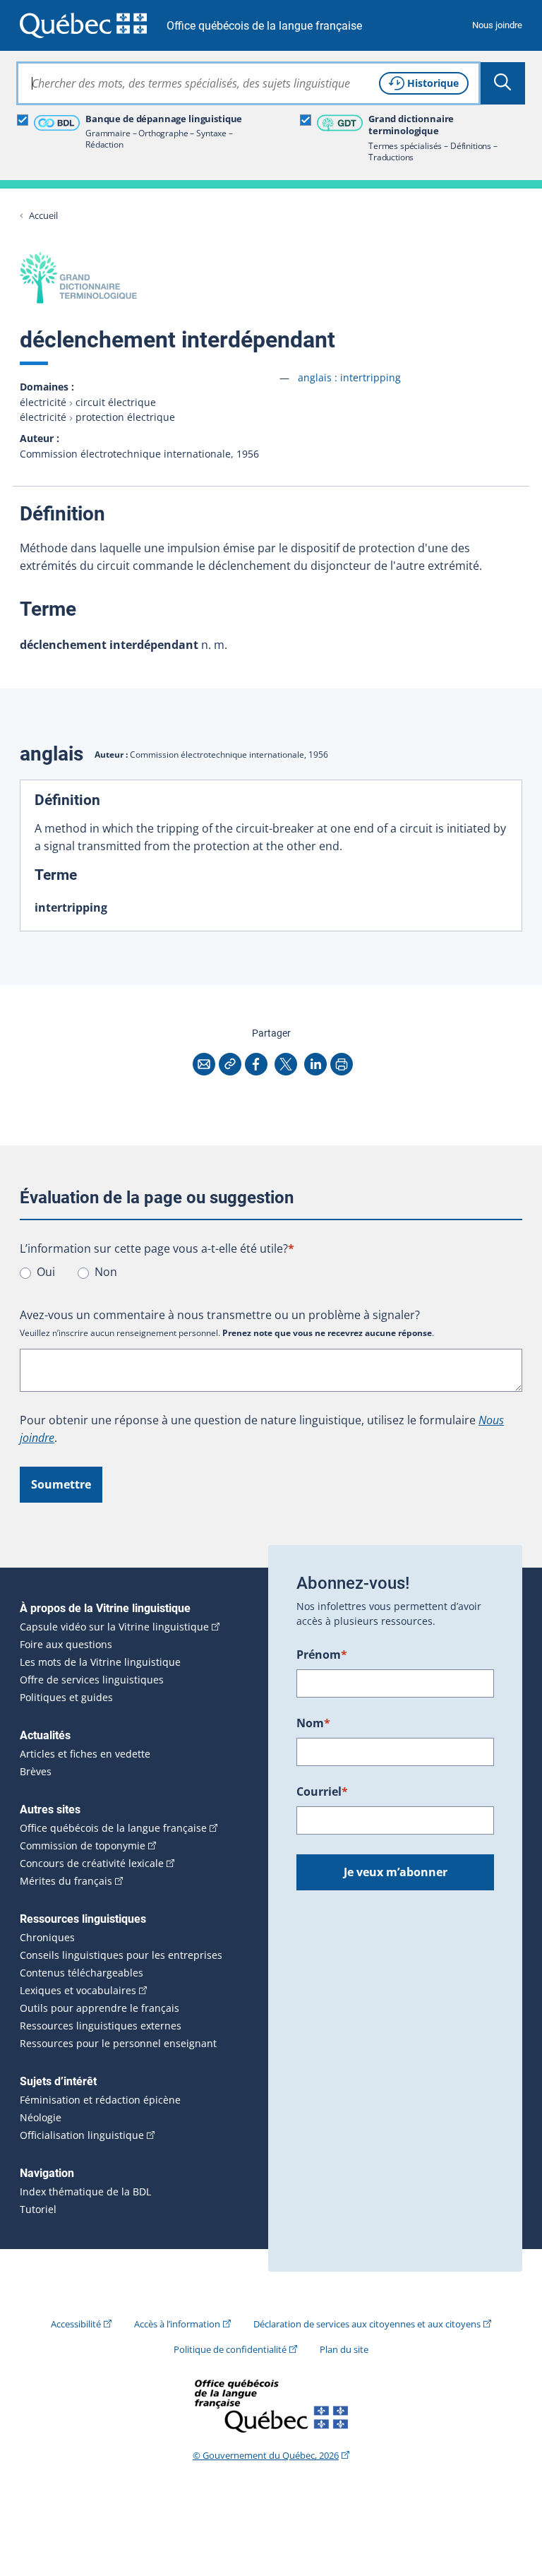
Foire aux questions (66, 1645)
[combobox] (248, 83)
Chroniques (47, 1938)
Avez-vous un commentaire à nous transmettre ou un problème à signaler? (220, 1315)
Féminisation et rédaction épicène (100, 2100)
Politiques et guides (66, 1698)
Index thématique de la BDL (85, 2192)
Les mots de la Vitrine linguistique (100, 1662)
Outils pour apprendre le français (100, 2008)
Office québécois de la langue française (264, 26)
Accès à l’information (177, 2324)
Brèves (36, 1772)
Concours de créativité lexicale (92, 1864)
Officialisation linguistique (82, 2135)
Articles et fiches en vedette (85, 1754)
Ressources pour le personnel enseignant (118, 2044)
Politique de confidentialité (230, 2349)
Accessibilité (76, 2324)
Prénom (322, 1654)
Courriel (322, 1791)
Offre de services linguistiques (92, 1680)
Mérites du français (66, 1881)
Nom (313, 1723)
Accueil (43, 216)
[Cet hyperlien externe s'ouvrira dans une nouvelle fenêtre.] (83, 25)
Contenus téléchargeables (82, 1973)
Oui (46, 1272)
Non (106, 1272)
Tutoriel (38, 2210)
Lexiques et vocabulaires (78, 1991)
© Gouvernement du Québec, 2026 (266, 2455)
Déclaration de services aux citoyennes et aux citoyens (367, 2324)
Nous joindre (497, 25)
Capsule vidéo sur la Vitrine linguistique (114, 1627)
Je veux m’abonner (396, 1872)
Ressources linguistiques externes (101, 2026)
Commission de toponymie (83, 1846)
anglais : (349, 377)
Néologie (41, 2118)
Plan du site (344, 2349)
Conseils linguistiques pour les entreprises (121, 1955)
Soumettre (61, 1484)
